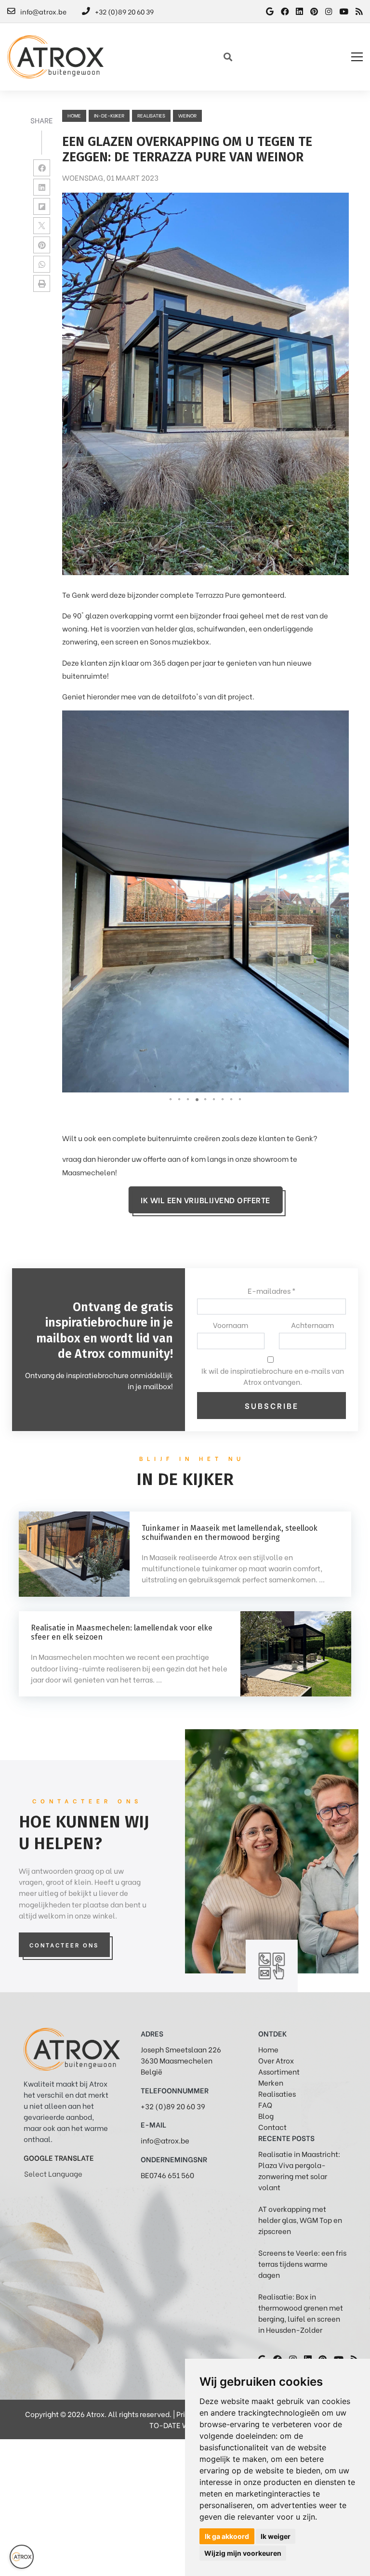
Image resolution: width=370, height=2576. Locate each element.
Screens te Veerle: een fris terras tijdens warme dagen (302, 2263)
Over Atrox (276, 2060)
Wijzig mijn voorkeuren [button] (243, 2553)
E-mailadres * (272, 1290)
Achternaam (312, 1325)
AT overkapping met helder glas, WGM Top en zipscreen (300, 2220)
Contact (272, 2127)
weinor (187, 115)
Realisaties (277, 2093)
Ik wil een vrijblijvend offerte (205, 1200)
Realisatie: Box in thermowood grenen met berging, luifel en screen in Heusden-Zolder (301, 2313)
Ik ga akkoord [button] (227, 2536)
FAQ (265, 2104)
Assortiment (279, 2071)
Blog (266, 2116)
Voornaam (231, 1325)
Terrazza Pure (218, 594)
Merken (271, 2082)
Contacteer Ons (64, 1945)
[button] (340, 719)
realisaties (151, 115)
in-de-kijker (109, 115)
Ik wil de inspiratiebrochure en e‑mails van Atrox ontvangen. (273, 1376)
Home (74, 115)
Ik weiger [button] (276, 2536)
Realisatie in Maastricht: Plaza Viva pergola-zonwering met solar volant (299, 2170)
